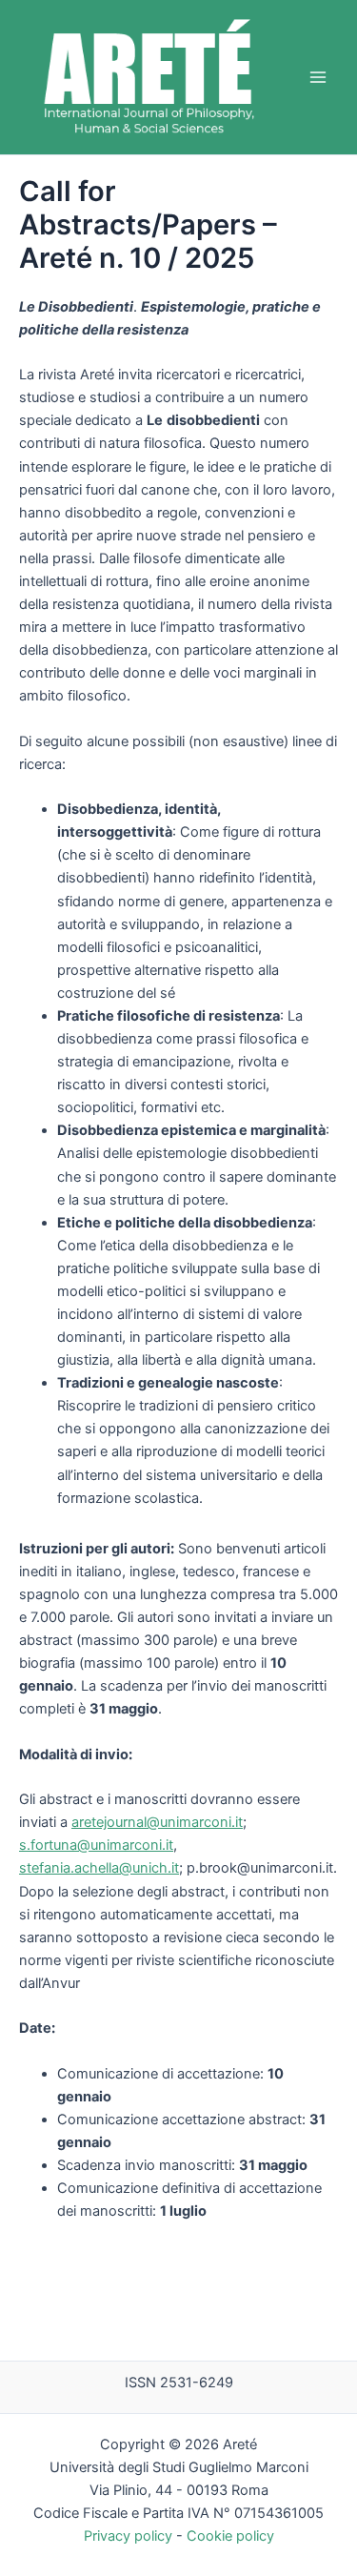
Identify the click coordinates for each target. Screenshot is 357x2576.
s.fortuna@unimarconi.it (96, 1845)
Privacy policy (128, 2536)
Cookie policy (230, 2536)
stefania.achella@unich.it (99, 1868)
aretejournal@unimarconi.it (157, 1822)
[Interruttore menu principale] (318, 77)
